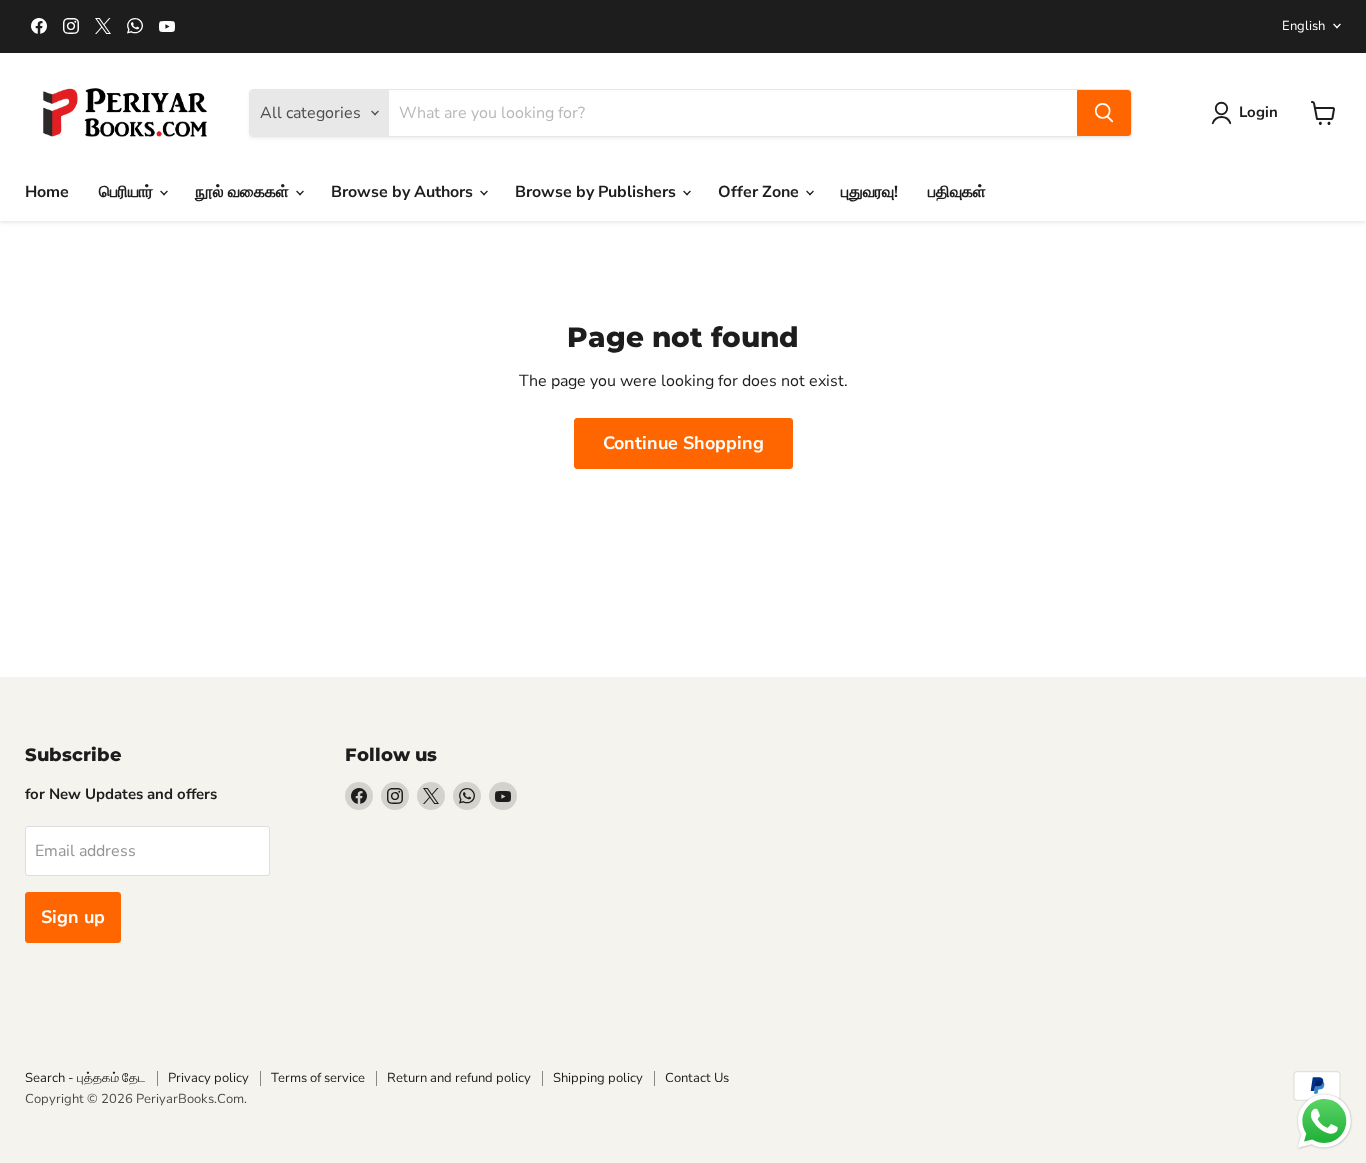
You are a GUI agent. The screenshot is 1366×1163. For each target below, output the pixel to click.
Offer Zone (760, 192)
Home (47, 192)
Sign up (73, 917)
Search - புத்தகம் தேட (85, 1078)
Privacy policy (208, 1078)
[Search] (1104, 113)
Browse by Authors (404, 192)
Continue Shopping (683, 443)
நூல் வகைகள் (244, 192)
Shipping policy (598, 1078)
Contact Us (697, 1078)
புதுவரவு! (869, 192)
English (1303, 26)
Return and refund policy (459, 1078)
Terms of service (318, 1078)
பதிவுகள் (957, 192)
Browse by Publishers (597, 192)
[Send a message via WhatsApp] (1324, 1121)
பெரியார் (128, 192)
